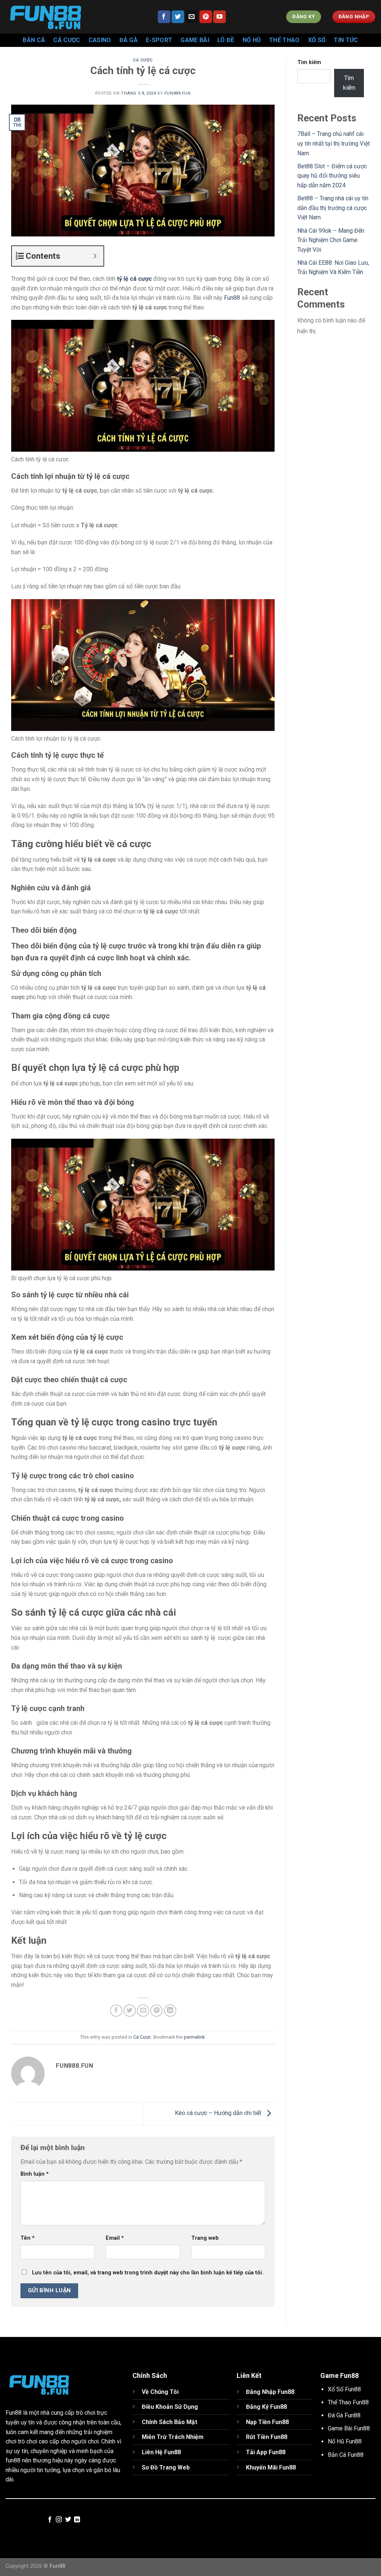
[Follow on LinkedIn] (77, 2520)
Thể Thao (284, 40)
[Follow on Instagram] (59, 2520)
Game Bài (195, 40)
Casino (100, 40)
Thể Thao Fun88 (348, 2402)
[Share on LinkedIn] (170, 2011)
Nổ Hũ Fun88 (345, 2441)
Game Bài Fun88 (349, 2428)
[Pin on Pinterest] (156, 2011)
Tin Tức (346, 40)
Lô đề (226, 40)
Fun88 (232, 298)
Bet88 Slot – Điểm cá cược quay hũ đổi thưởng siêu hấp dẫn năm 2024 (332, 176)
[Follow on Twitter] (178, 17)
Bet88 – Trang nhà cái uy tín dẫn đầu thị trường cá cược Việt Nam (333, 208)
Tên (28, 2238)
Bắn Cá (34, 40)
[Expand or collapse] (95, 256)
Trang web (205, 2238)
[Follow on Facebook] (164, 17)
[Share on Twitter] (130, 2011)
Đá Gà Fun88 (344, 2415)
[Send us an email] (192, 17)
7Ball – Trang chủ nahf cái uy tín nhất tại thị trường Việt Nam (334, 143)
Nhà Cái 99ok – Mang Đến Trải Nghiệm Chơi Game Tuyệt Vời (331, 240)
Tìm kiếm (309, 62)
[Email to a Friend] (143, 2011)
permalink (194, 2037)
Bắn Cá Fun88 (346, 2455)
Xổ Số (317, 40)
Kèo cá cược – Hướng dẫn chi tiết (219, 2113)
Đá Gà (129, 40)
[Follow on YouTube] (220, 17)
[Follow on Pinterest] (206, 17)
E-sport (159, 40)
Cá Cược (67, 40)
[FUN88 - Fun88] (76, 17)
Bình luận (35, 2174)
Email (115, 2238)
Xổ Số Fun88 (344, 2389)
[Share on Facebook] (116, 2011)
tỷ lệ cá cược (134, 279)
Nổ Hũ (252, 40)
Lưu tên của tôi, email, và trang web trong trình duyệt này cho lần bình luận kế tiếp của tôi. (148, 2273)
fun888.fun (178, 93)
